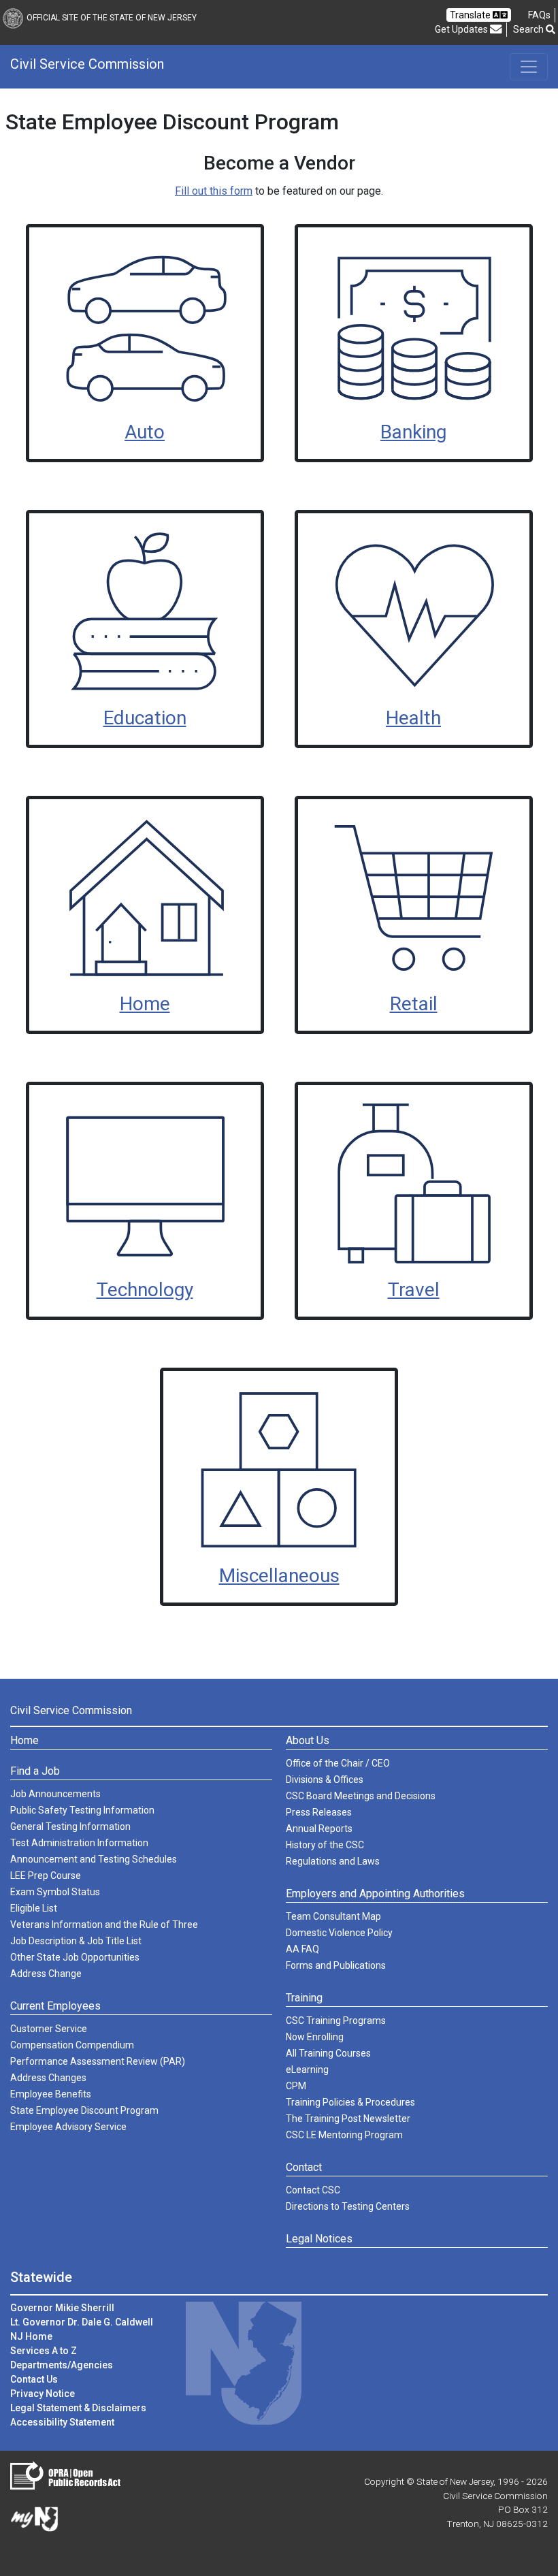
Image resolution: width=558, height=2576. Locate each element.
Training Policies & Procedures (350, 2102)
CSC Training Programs (336, 2020)
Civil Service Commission (87, 64)
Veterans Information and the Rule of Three (104, 1925)
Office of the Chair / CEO (338, 1763)
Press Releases (319, 1812)
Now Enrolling (315, 2037)
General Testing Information (70, 1826)
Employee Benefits (51, 2094)
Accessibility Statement (62, 2422)
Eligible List (34, 1908)
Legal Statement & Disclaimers (78, 2408)
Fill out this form (214, 191)
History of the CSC (325, 1845)
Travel (414, 1290)
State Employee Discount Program (84, 2110)
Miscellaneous (279, 1576)
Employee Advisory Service (68, 2127)
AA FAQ (302, 1949)
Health (413, 718)
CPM (296, 2086)
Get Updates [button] (462, 29)
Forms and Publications (336, 1965)
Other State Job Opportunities (75, 1957)
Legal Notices (319, 2239)
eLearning (307, 2070)
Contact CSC (313, 2190)
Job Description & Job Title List (76, 1941)
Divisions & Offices (325, 1780)
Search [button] (529, 29)
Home (145, 1004)
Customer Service (49, 2029)
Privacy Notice (43, 2394)
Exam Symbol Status (55, 1892)
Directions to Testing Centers (348, 2206)
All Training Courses (328, 2053)
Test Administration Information (79, 1843)
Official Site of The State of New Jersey (112, 18)
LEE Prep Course (46, 1875)
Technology (145, 1290)
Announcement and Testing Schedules (94, 1859)
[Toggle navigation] (529, 67)
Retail (414, 1004)
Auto (145, 432)
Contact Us (34, 2379)
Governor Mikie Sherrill (62, 2308)
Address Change (46, 1974)
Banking (413, 432)
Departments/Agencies (62, 2365)
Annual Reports (319, 1829)
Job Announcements (55, 1794)
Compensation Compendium (72, 2045)
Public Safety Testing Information (82, 1810)
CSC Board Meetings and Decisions (361, 1796)
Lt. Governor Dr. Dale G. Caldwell (82, 2322)
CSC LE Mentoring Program (344, 2135)
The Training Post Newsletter (348, 2119)
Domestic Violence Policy (339, 1933)
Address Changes (48, 2078)
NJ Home (31, 2336)
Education (145, 718)
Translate (471, 15)
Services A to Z (44, 2351)
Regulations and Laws (333, 1861)
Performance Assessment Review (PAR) (98, 2061)
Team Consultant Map (333, 1916)
